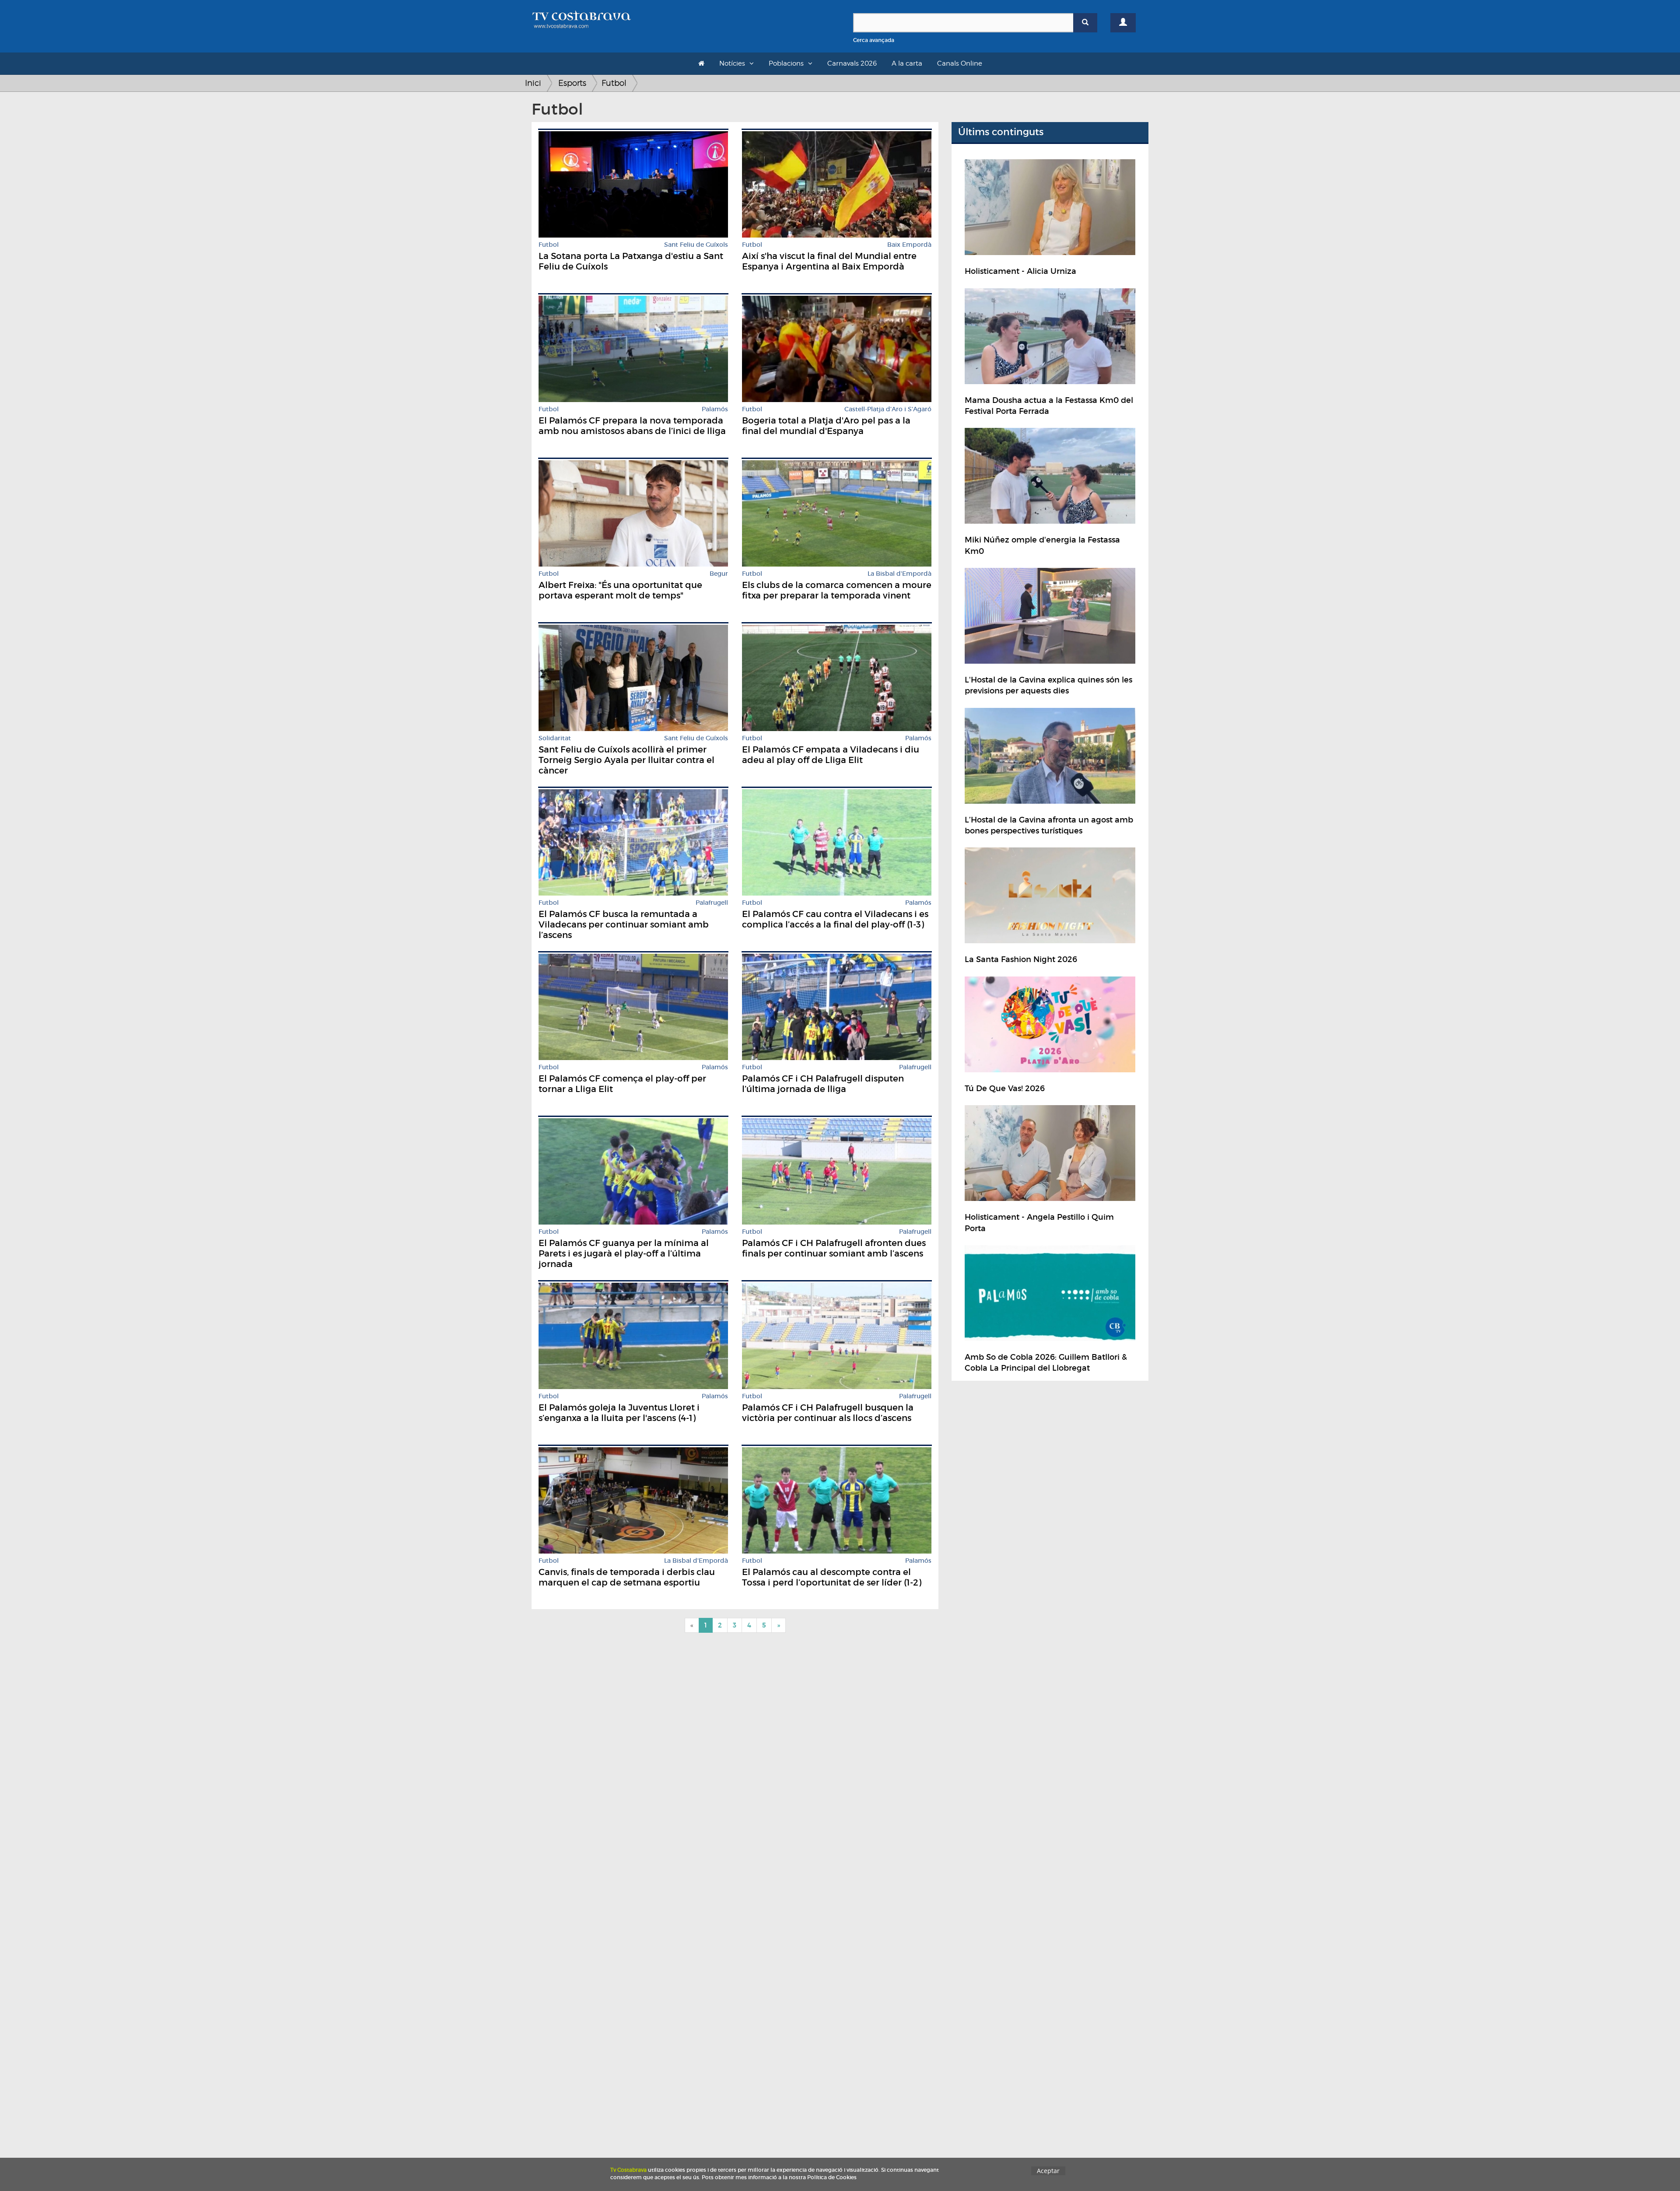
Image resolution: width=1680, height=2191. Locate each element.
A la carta (907, 63)
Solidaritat (555, 738)
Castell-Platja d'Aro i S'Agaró (888, 409)
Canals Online (960, 63)
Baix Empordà (909, 245)
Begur (719, 574)
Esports (572, 83)
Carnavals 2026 (852, 63)
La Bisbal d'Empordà (899, 574)
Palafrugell (712, 903)
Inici (533, 83)
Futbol (614, 83)
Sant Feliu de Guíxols (696, 245)
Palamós (715, 409)
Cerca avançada (874, 40)
